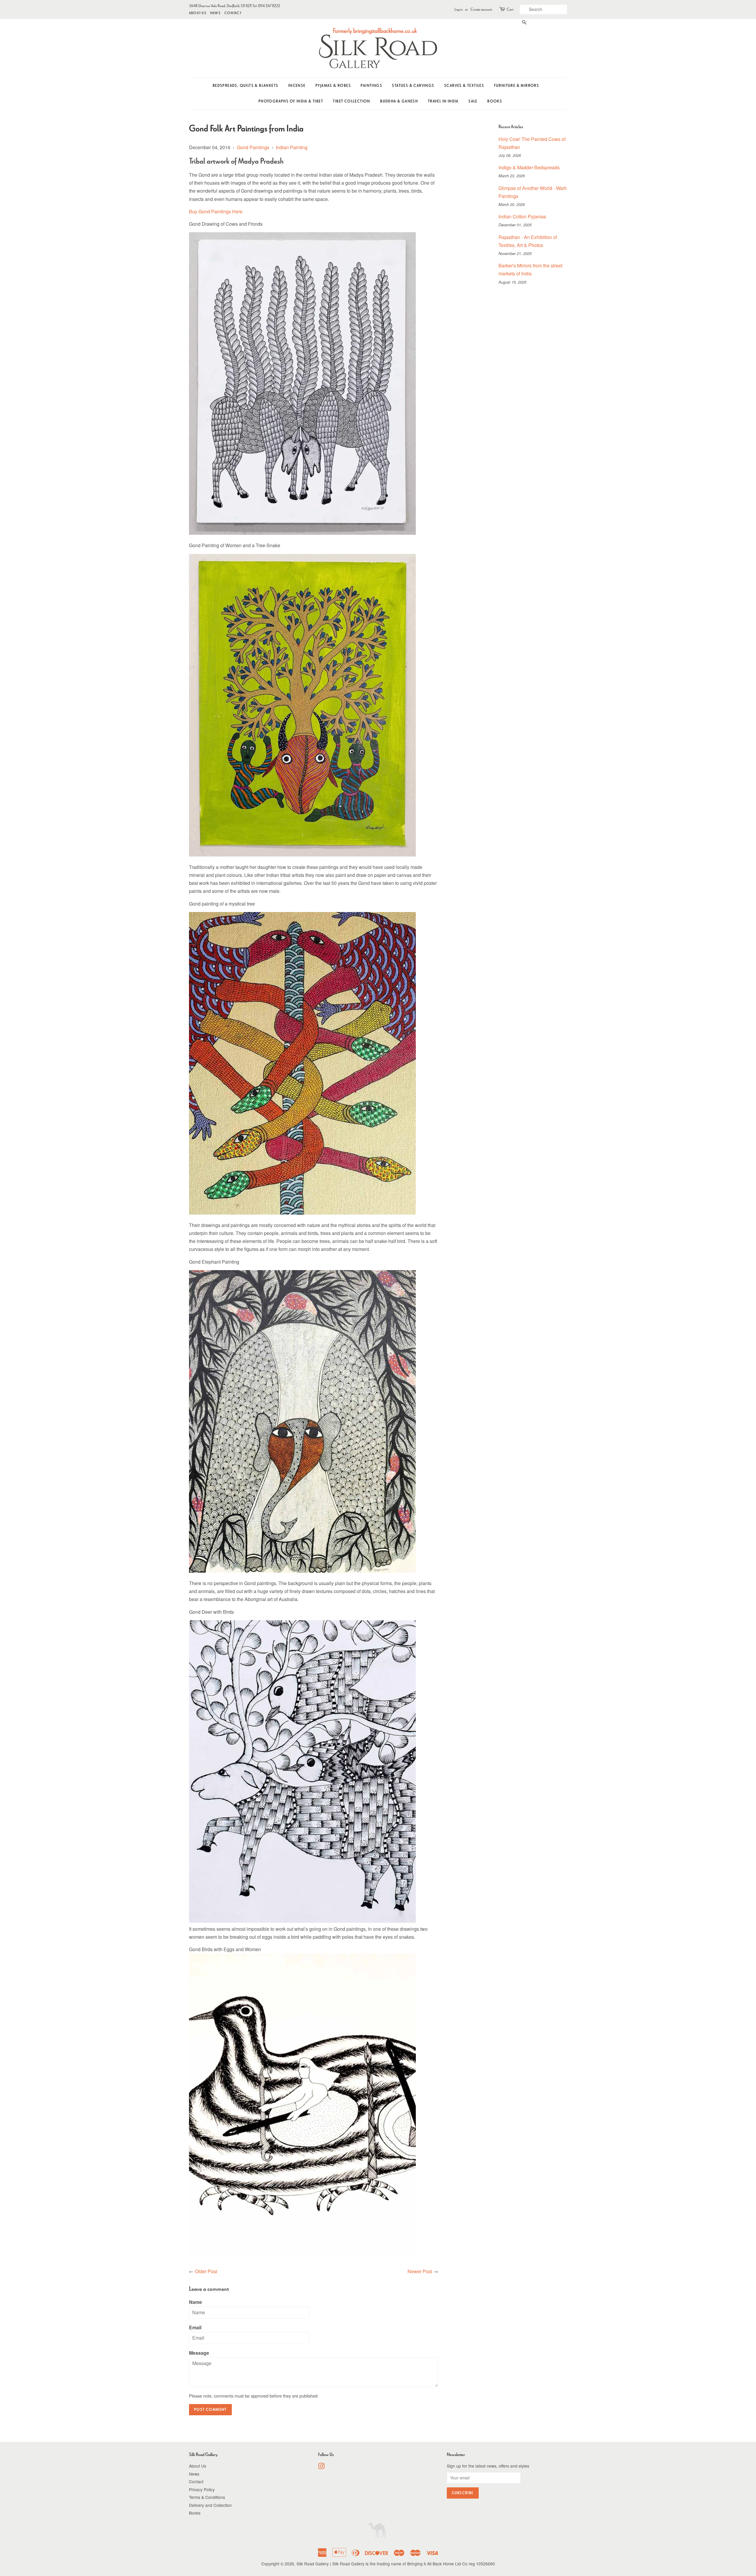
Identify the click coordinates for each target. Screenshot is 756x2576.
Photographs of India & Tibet (291, 101)
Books (495, 101)
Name (195, 2302)
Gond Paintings (253, 147)
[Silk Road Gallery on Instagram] (321, 2467)
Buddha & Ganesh (399, 101)
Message (199, 2353)
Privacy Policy (202, 2489)
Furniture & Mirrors (517, 86)
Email (195, 2327)
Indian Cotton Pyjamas (522, 216)
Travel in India (443, 101)
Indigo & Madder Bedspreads (529, 167)
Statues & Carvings (413, 86)
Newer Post (420, 2271)
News (215, 13)
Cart (510, 9)
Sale (473, 101)
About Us (198, 13)
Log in (459, 9)
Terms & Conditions (207, 2497)
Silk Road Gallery (313, 2564)
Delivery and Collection (210, 2505)
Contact (233, 13)
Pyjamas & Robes (333, 86)
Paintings (371, 86)
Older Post (206, 2271)
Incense (297, 86)
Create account (481, 9)
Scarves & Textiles (464, 86)
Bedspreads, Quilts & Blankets (246, 86)
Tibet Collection (351, 101)
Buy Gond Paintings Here (216, 211)
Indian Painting (292, 147)
